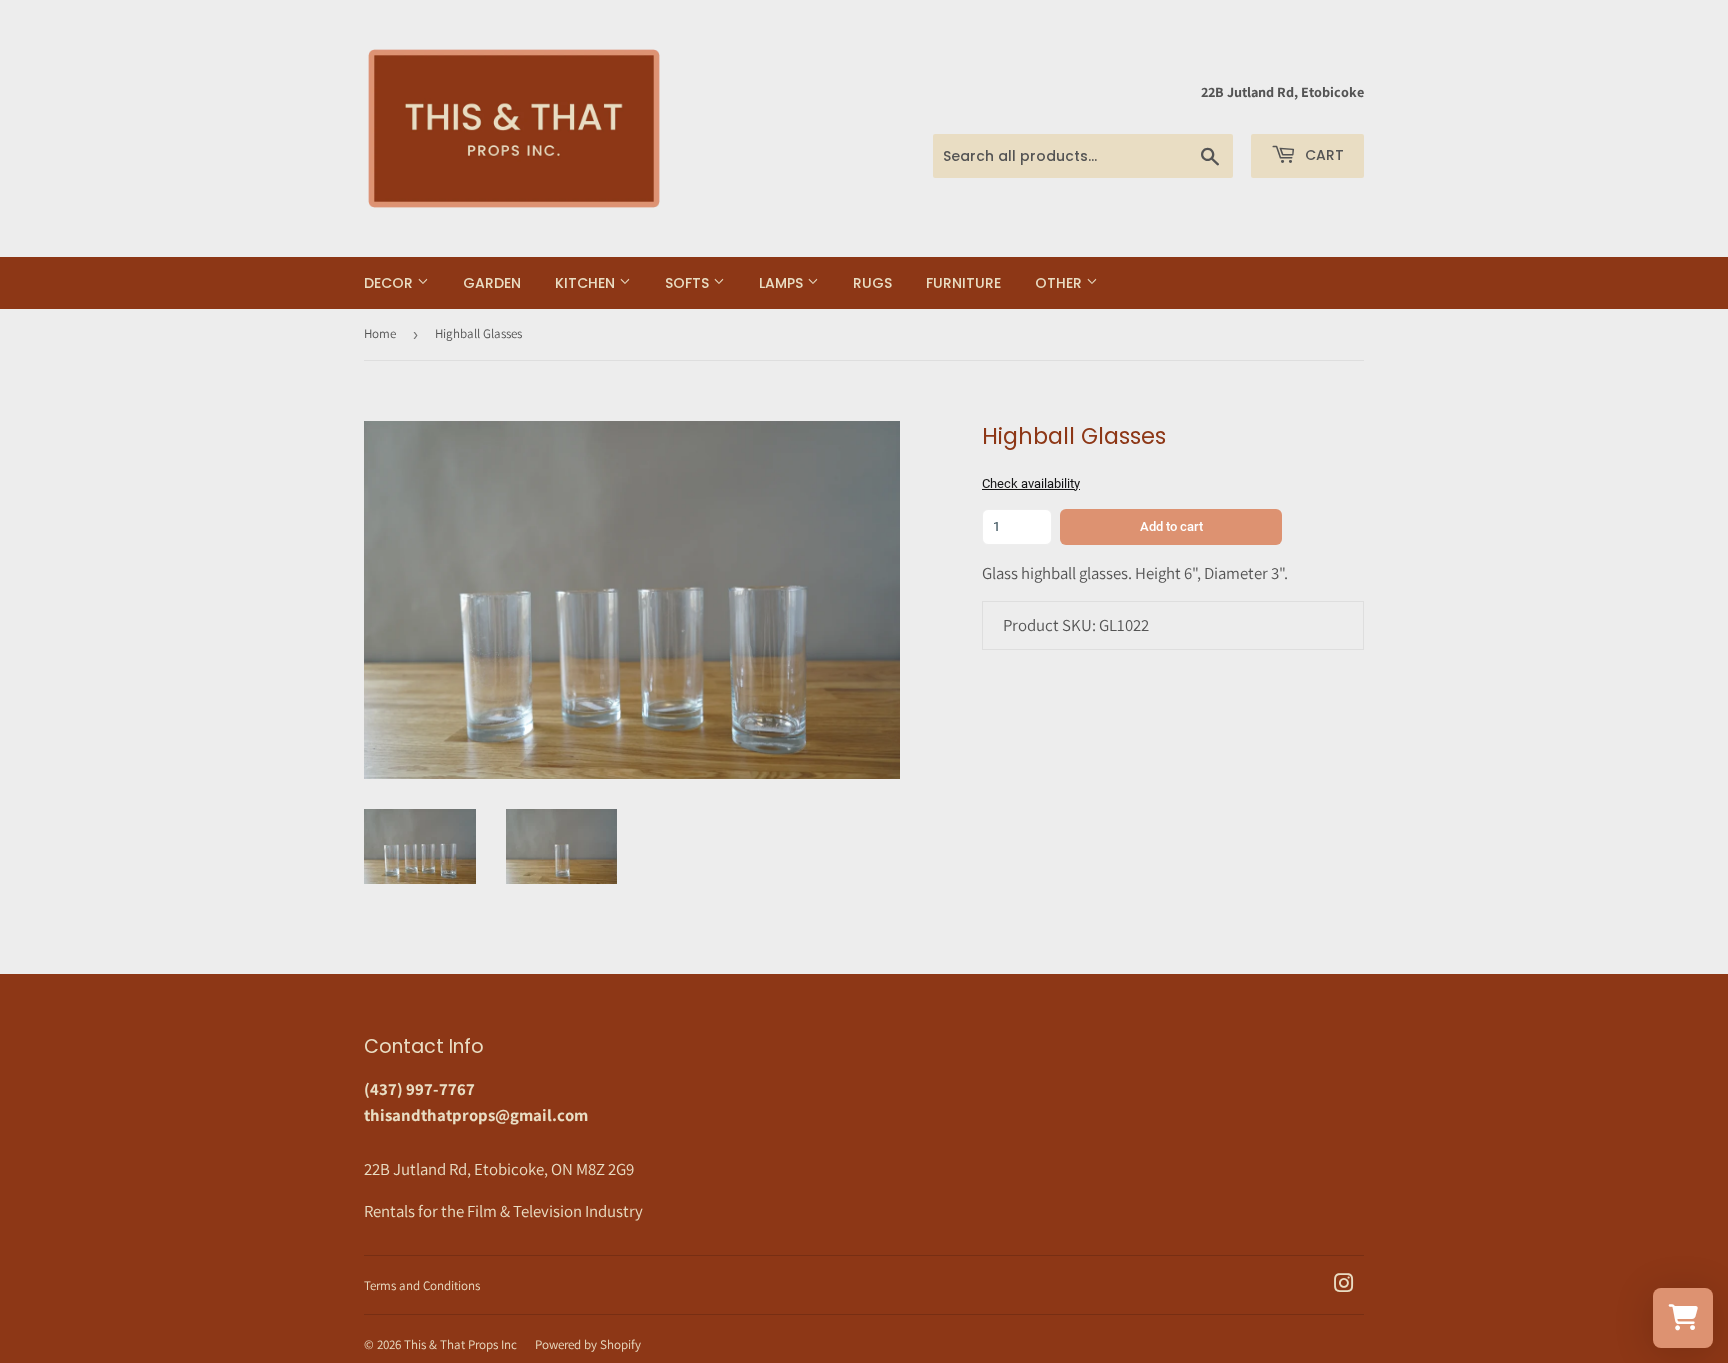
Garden (492, 283)
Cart (1322, 155)
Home (380, 333)
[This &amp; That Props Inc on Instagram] (1344, 1285)
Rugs (872, 283)
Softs (689, 283)
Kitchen (587, 283)
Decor (390, 283)
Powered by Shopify (588, 1344)
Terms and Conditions (422, 1285)
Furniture (963, 283)
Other (1060, 283)
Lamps (783, 283)
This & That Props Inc (460, 1344)
